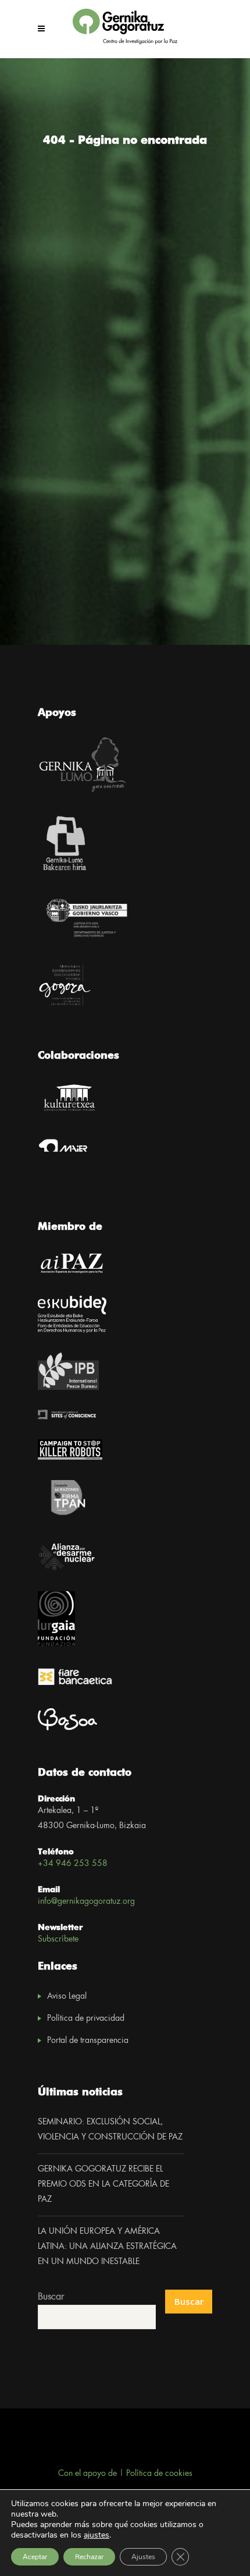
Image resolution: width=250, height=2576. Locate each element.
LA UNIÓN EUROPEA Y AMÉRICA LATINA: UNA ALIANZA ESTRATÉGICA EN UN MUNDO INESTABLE (107, 2247)
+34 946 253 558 (73, 1864)
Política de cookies (159, 2474)
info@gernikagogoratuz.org (86, 1901)
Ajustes (143, 2557)
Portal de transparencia (88, 2041)
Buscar (51, 2297)
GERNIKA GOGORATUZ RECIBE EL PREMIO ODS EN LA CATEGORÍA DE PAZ (103, 2184)
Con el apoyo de (87, 2474)
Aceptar (35, 2557)
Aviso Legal (67, 1996)
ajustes (97, 2535)
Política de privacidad (86, 2018)
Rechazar (89, 2557)
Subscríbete (58, 1939)
